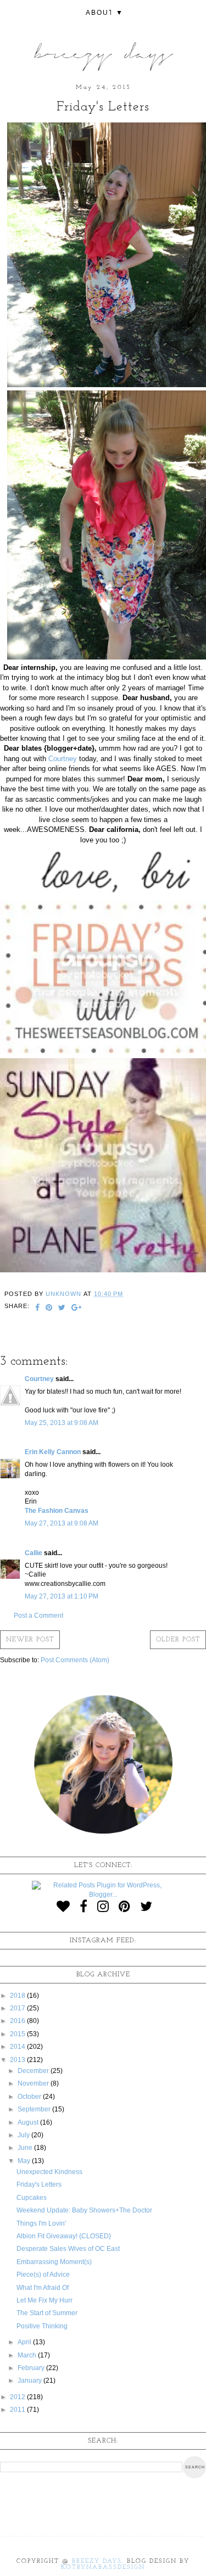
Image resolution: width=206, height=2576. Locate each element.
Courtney (63, 759)
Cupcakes (32, 2198)
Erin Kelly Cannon (53, 1452)
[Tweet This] (62, 1309)
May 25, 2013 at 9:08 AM (62, 1423)
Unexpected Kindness (49, 2172)
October (30, 2097)
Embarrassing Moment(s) (54, 2262)
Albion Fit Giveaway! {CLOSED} (64, 2236)
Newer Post (30, 1640)
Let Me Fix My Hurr (44, 2300)
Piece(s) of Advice (43, 2275)
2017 (18, 2008)
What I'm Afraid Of (43, 2288)
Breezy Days (97, 2561)
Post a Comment (38, 1616)
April (25, 2342)
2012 (18, 2397)
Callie (34, 1553)
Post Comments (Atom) (75, 1660)
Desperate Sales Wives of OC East (68, 2249)
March (28, 2355)
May (25, 2161)
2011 (18, 2410)
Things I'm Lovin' (41, 2223)
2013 (18, 2060)
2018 (18, 1996)
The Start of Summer (47, 2313)
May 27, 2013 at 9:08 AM (62, 1523)
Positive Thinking (42, 2326)
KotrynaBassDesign (103, 2567)
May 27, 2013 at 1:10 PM (62, 1596)
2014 (18, 2047)
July (24, 2135)
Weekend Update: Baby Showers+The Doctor (84, 2210)
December (34, 2071)
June (26, 2148)
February (32, 2368)
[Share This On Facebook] (38, 1309)
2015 (18, 2034)
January (30, 2381)
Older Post (178, 1640)
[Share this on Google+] (77, 1309)
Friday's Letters (39, 2184)
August (29, 2122)
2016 (18, 2021)
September (35, 2109)
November (34, 2083)
